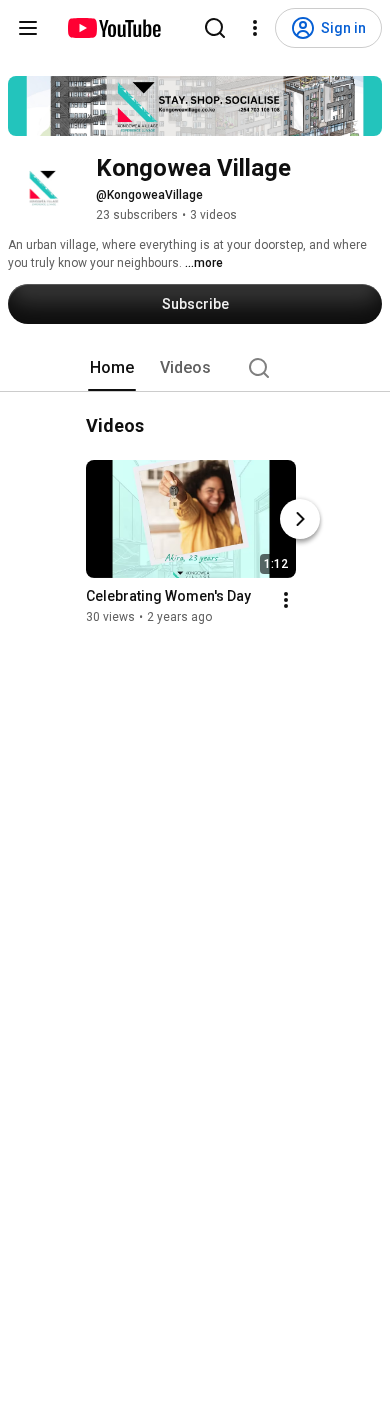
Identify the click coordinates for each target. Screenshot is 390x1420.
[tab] (112, 368)
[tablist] (195, 368)
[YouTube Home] (113, 28)
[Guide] (28, 28)
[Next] (300, 519)
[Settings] (255, 28)
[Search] (215, 28)
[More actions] (286, 600)
